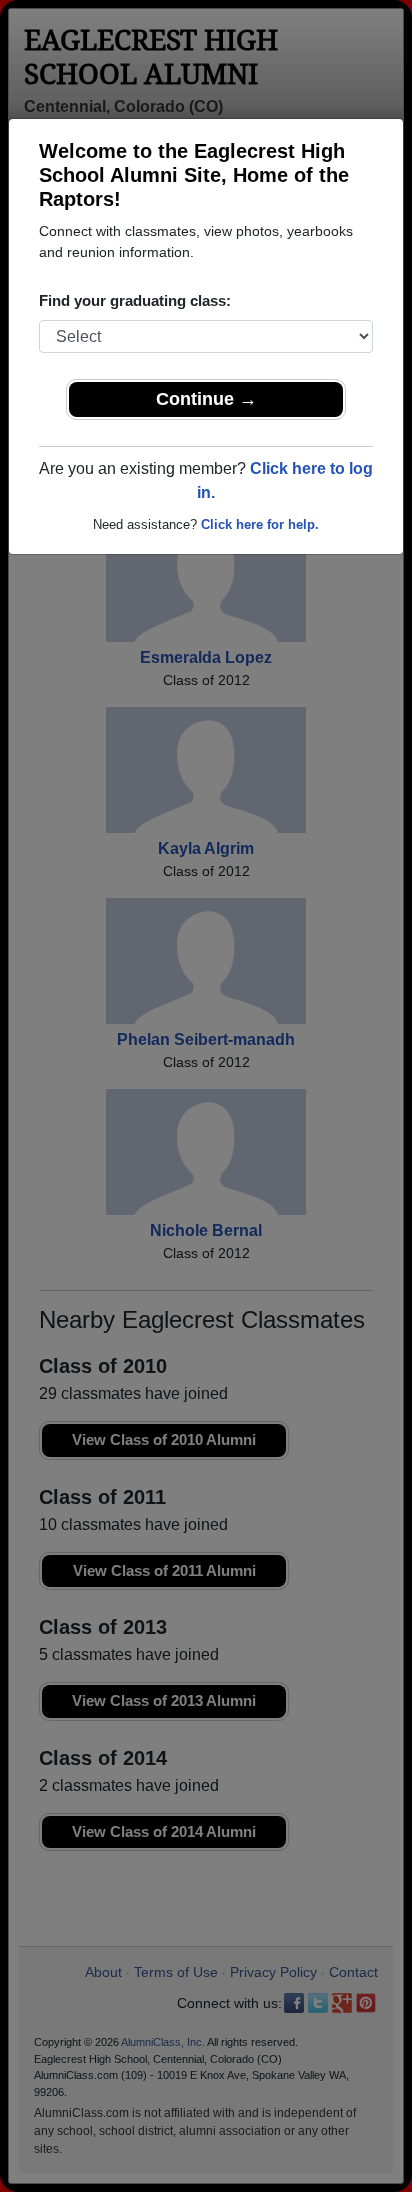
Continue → (206, 399)
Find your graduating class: (135, 300)
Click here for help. (260, 524)
